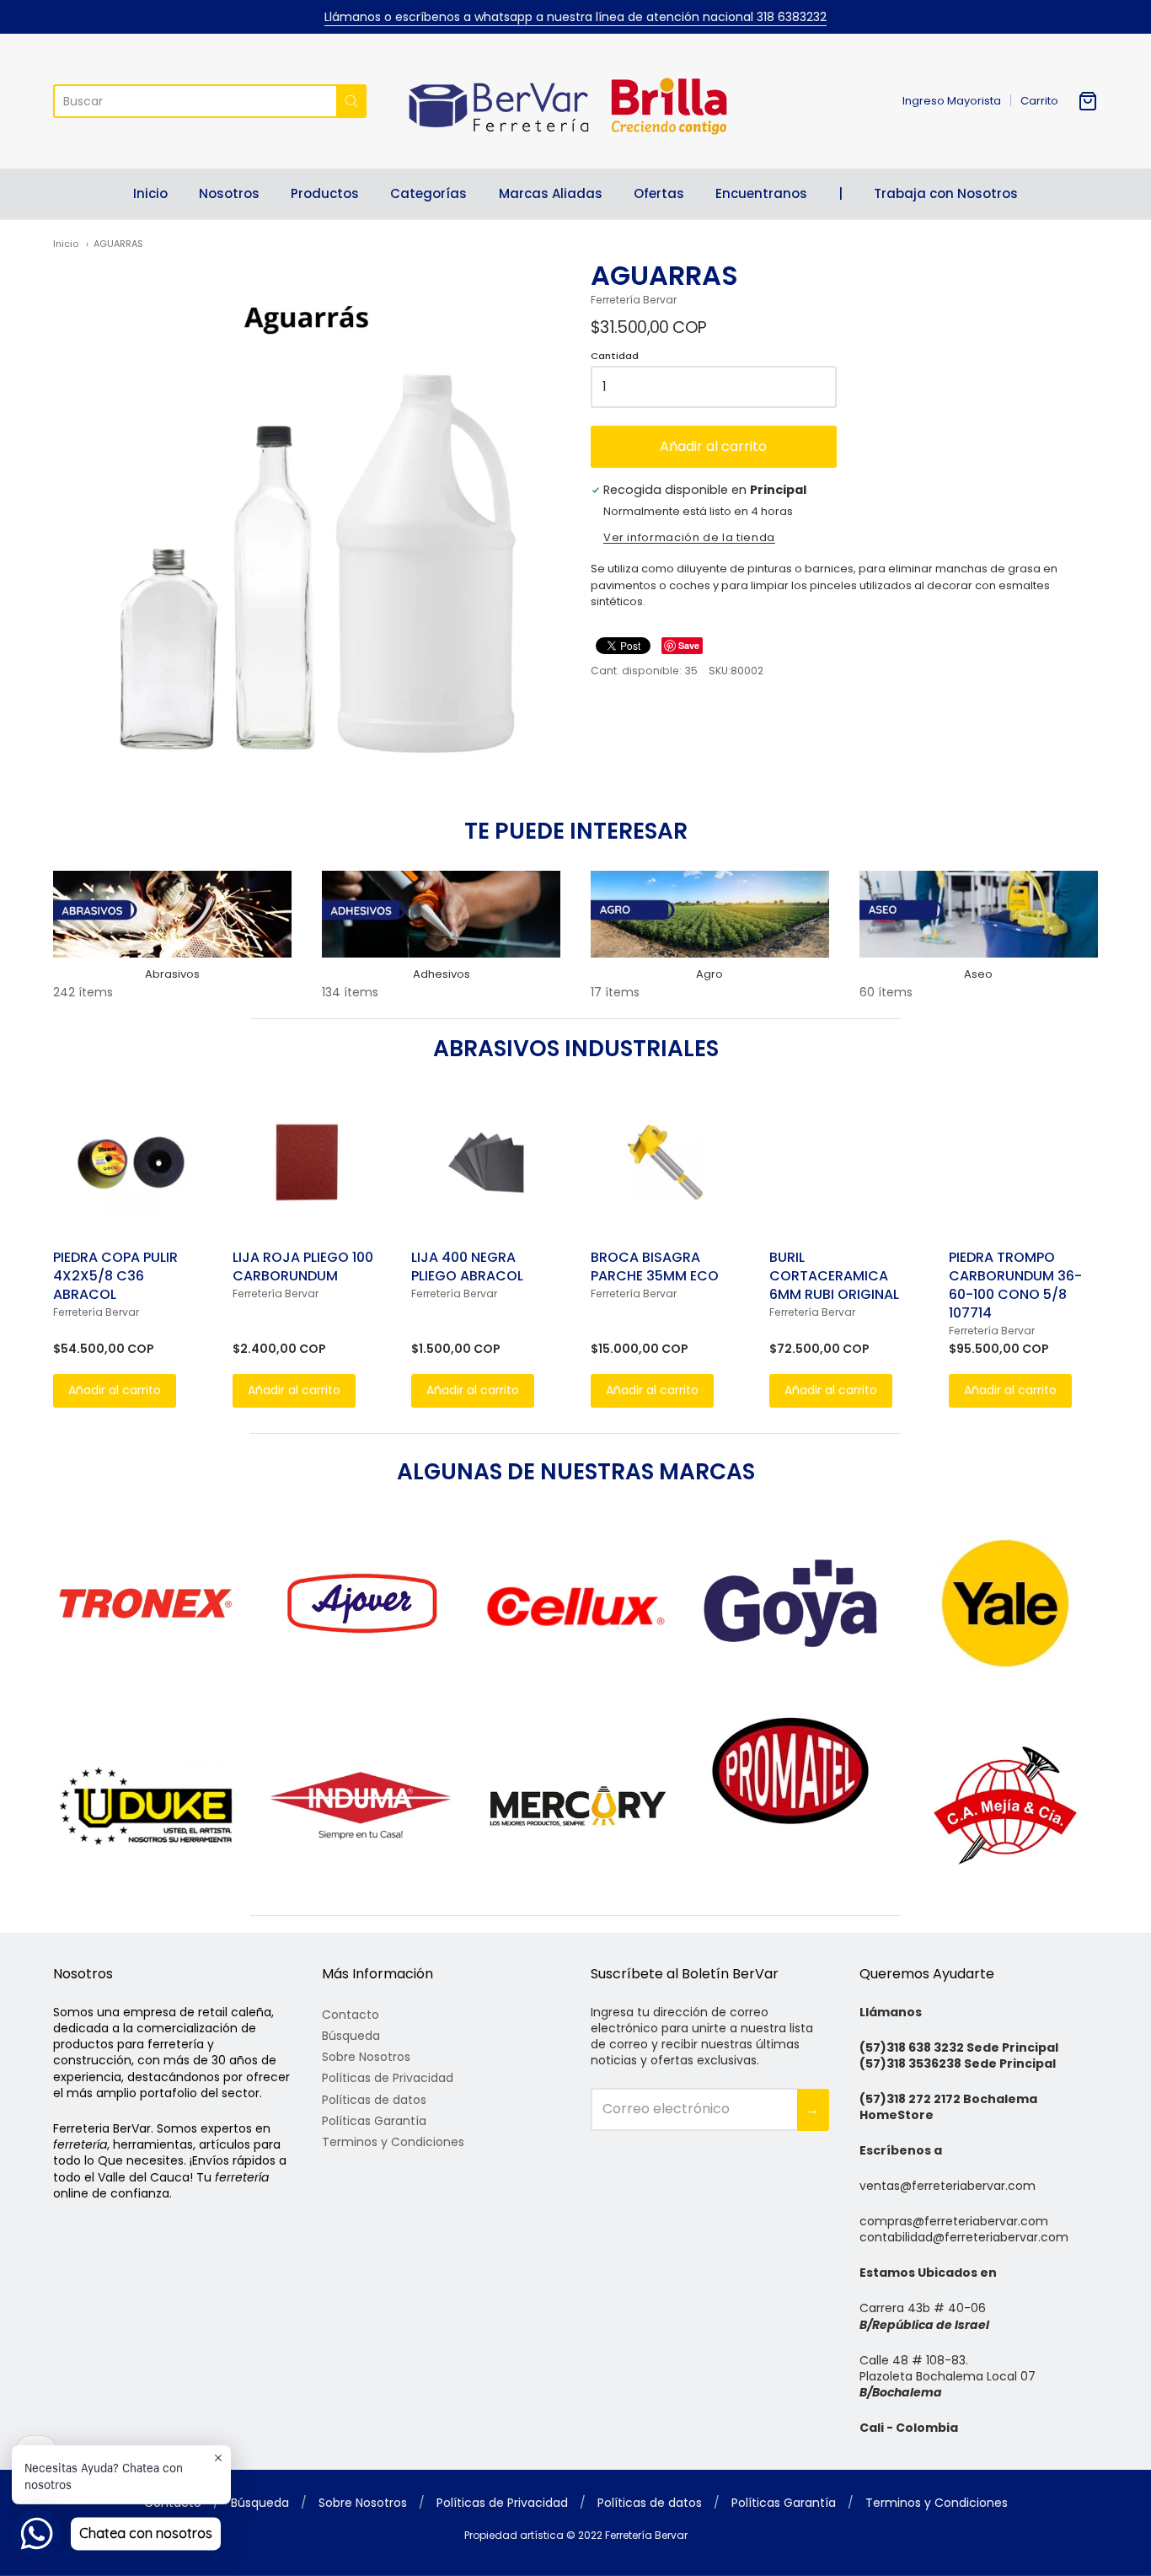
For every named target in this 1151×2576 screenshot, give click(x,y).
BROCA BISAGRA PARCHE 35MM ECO (655, 1267)
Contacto (351, 2015)
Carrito (1039, 101)
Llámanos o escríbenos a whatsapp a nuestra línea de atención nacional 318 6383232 (575, 17)
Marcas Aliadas (551, 193)
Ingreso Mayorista (952, 101)
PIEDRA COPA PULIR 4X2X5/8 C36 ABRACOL (115, 1276)
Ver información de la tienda (689, 539)
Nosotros (229, 193)
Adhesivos (442, 974)
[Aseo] (979, 914)
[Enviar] (351, 101)
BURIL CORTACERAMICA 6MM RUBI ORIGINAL (834, 1276)
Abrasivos (172, 974)
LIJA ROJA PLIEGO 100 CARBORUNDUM (303, 1267)
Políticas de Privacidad (388, 2078)
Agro (709, 974)
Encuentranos (761, 193)
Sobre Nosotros (366, 2057)
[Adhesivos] (441, 914)
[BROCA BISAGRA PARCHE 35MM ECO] (665, 1162)
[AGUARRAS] (307, 513)
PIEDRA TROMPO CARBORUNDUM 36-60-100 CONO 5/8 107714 (1015, 1285)
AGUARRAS (118, 244)
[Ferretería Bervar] (575, 101)
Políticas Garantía (374, 2121)
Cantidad (615, 357)
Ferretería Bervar (634, 300)
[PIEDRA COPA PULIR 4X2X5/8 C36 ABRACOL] (128, 1162)
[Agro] (710, 914)
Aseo (978, 974)
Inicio (150, 193)
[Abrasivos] (172, 914)
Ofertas (659, 193)
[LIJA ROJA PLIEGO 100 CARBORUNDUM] (307, 1162)
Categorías (428, 193)
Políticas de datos (374, 2100)
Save (689, 645)
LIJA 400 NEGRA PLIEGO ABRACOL (467, 1267)
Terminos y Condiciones (393, 2142)
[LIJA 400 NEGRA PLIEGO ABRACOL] (486, 1162)
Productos (325, 193)
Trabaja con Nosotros (946, 193)
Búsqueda (351, 2036)
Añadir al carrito (713, 446)
